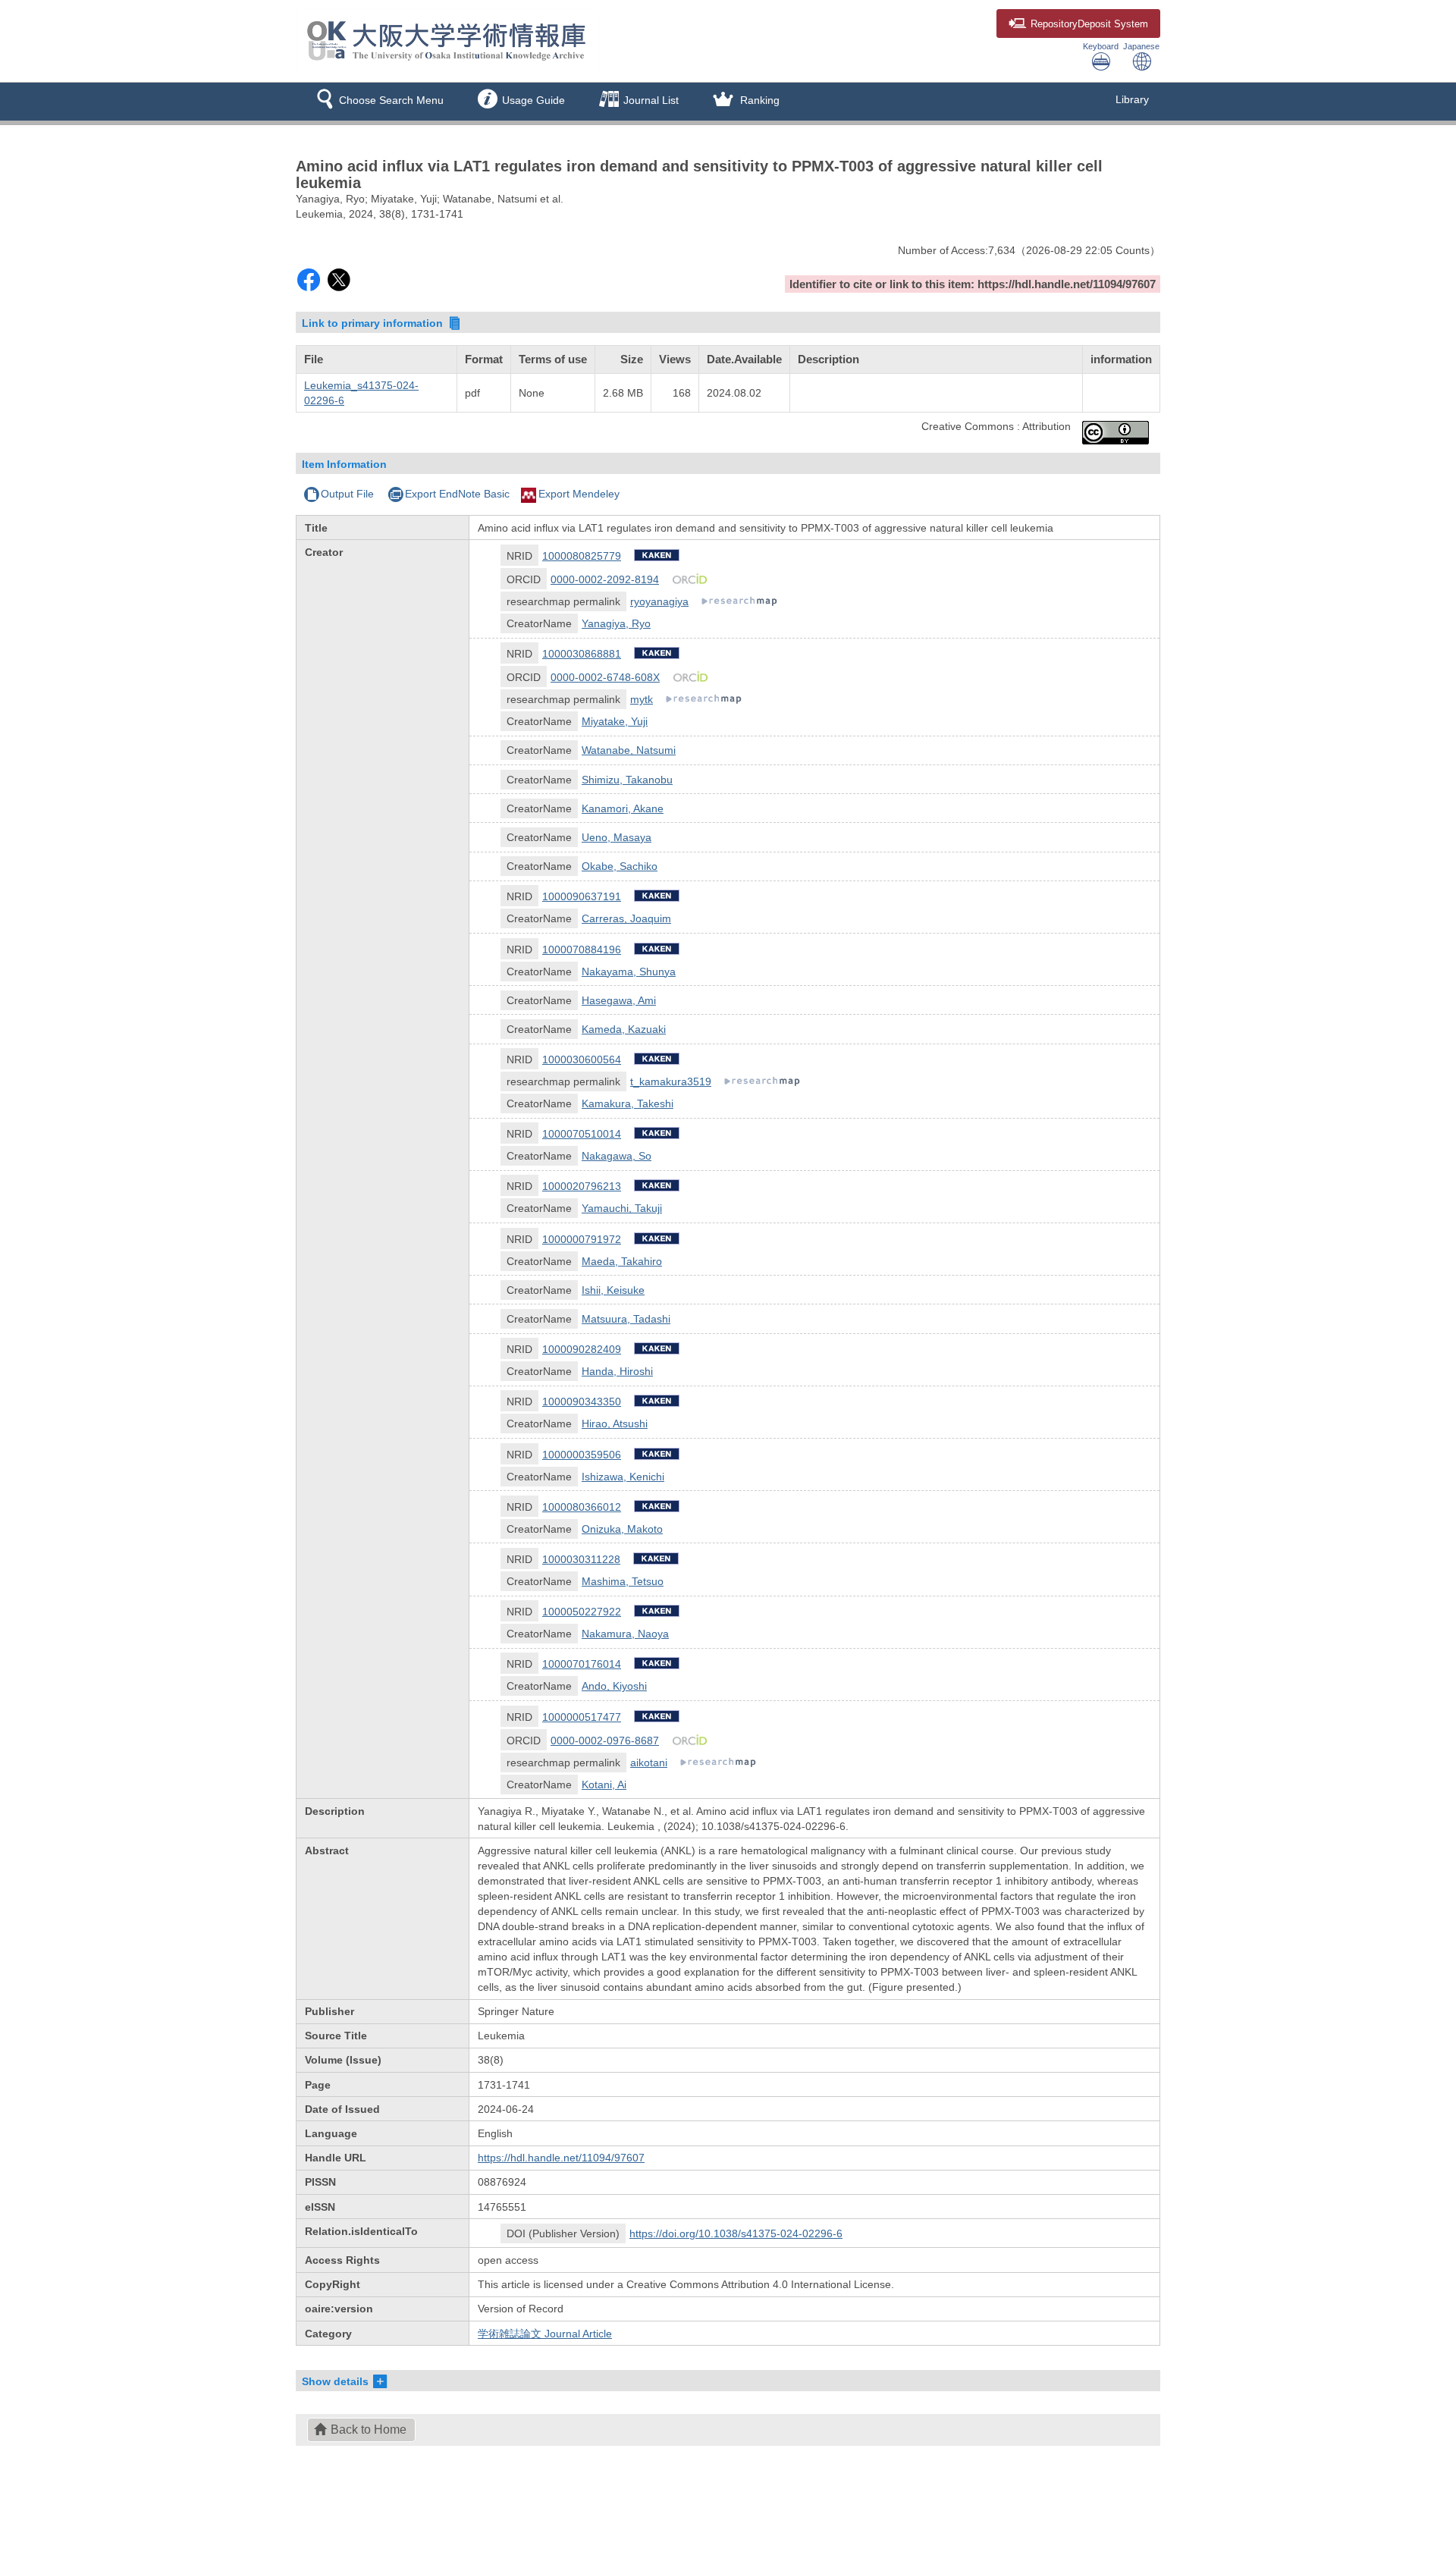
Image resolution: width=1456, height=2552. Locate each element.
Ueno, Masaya (617, 837)
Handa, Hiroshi (617, 1371)
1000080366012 (582, 1507)
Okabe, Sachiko (620, 866)
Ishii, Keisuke (613, 1290)
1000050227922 (582, 1612)
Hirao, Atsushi (615, 1424)
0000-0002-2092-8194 (605, 579)
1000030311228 (581, 1559)
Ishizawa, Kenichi (623, 1477)
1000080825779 (582, 556)
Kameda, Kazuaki (624, 1029)
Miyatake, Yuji (615, 721)
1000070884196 (582, 950)
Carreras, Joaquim (626, 918)
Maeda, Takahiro (622, 1261)
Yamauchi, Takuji (622, 1208)
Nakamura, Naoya (625, 1634)
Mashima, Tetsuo (623, 1581)
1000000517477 (582, 1717)
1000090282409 (582, 1349)
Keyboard (1101, 46)
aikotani (649, 1763)
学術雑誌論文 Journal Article (545, 2334)
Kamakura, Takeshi (628, 1103)
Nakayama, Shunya (629, 972)
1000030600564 (582, 1059)
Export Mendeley (579, 494)
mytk (642, 699)
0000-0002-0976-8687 (605, 1741)
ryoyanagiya (659, 601)
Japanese (1141, 46)
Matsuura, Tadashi (626, 1319)
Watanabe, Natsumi (629, 750)
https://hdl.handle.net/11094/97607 (561, 2158)
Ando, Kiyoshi (614, 1686)
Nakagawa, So (617, 1156)
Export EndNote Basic (457, 494)
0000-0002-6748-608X (605, 677)
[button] (377, 102)
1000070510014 (582, 1134)
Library (1132, 99)
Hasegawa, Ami (619, 1000)
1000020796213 (582, 1186)
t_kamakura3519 (671, 1081)
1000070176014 (582, 1664)
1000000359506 (582, 1455)
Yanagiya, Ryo (616, 623)
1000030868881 (582, 654)
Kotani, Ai (604, 1785)
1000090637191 (582, 896)
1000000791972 (582, 1239)
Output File (347, 494)
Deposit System (1089, 24)
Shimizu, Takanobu (627, 780)
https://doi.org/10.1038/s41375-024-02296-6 (736, 2233)
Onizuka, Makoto (622, 1529)
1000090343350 (582, 1402)
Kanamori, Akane (623, 808)
